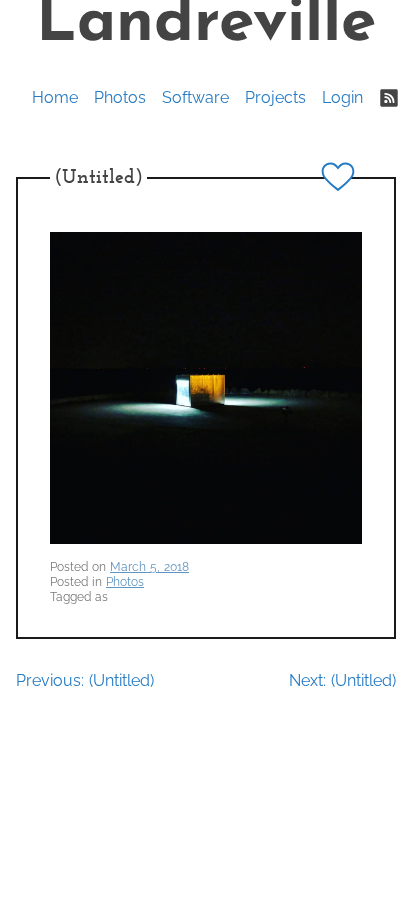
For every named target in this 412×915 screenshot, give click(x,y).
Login (342, 97)
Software (195, 97)
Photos (120, 97)
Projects (275, 97)
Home (55, 97)
